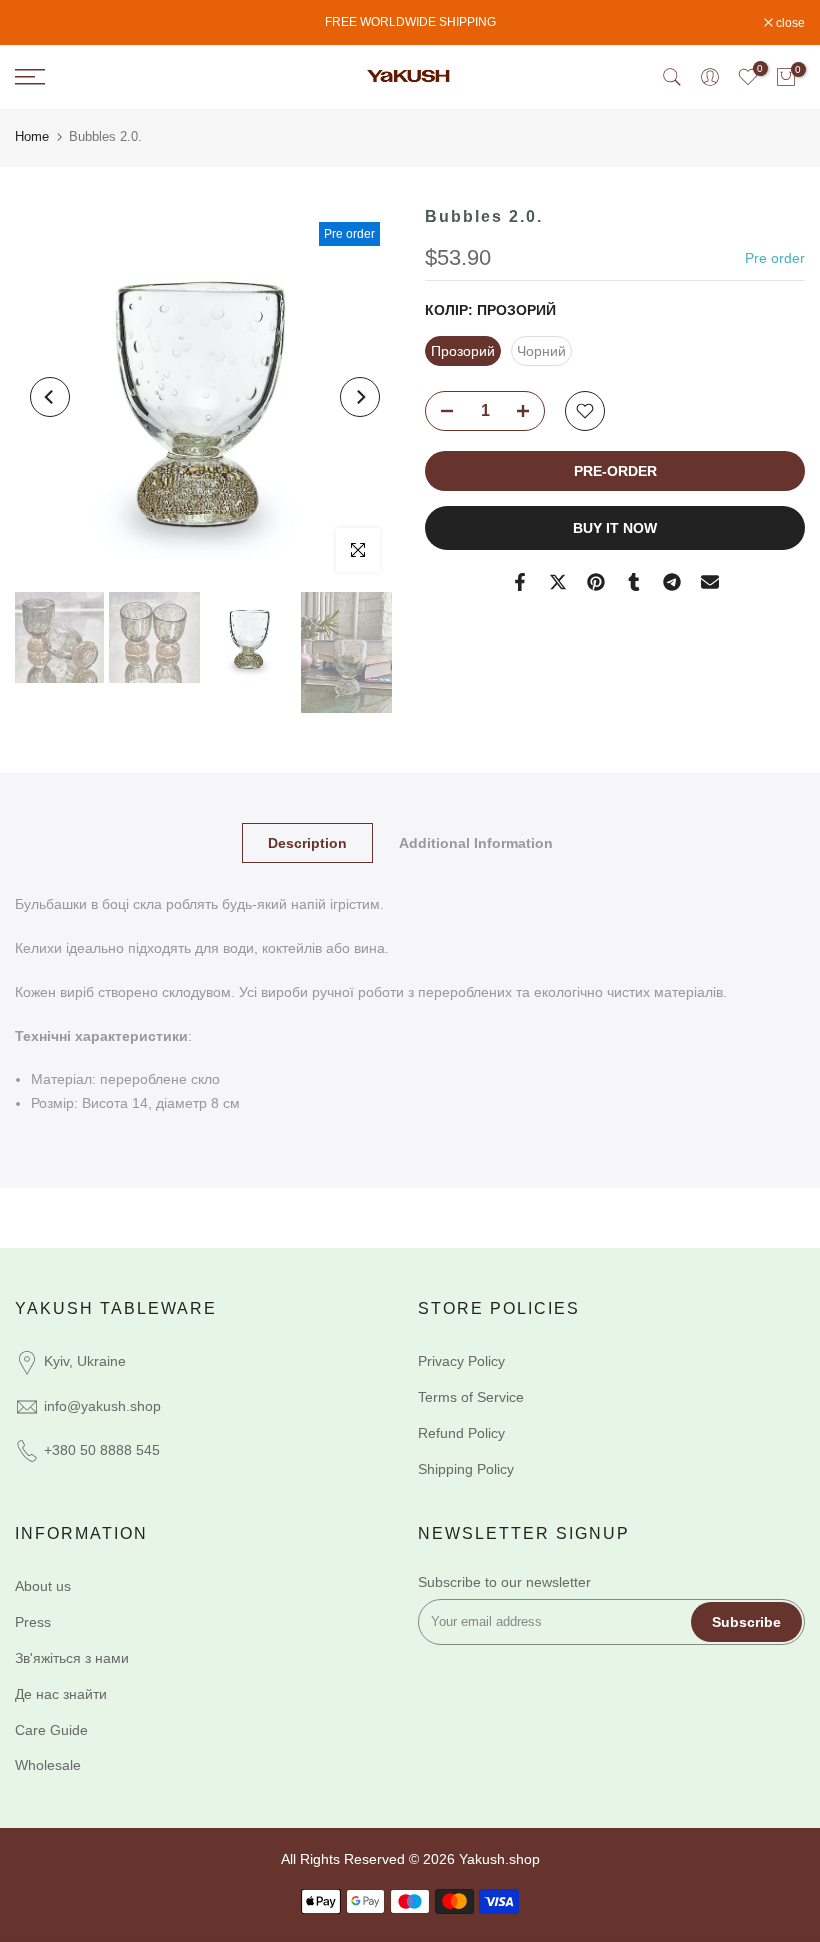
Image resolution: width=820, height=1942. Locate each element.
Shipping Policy (466, 1469)
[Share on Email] (710, 582)
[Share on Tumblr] (634, 582)
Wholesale (48, 1765)
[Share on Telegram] (672, 582)
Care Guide (51, 1730)
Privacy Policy (461, 1361)
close (40, 23)
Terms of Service (471, 1397)
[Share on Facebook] (520, 582)
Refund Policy (461, 1433)
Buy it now (615, 528)
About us (43, 1586)
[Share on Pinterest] (596, 582)
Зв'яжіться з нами (72, 1658)
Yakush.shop (499, 1859)
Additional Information (476, 843)
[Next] (360, 397)
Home (32, 136)
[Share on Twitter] (558, 582)
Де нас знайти (61, 1694)
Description (307, 843)
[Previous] (50, 397)
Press (33, 1622)
